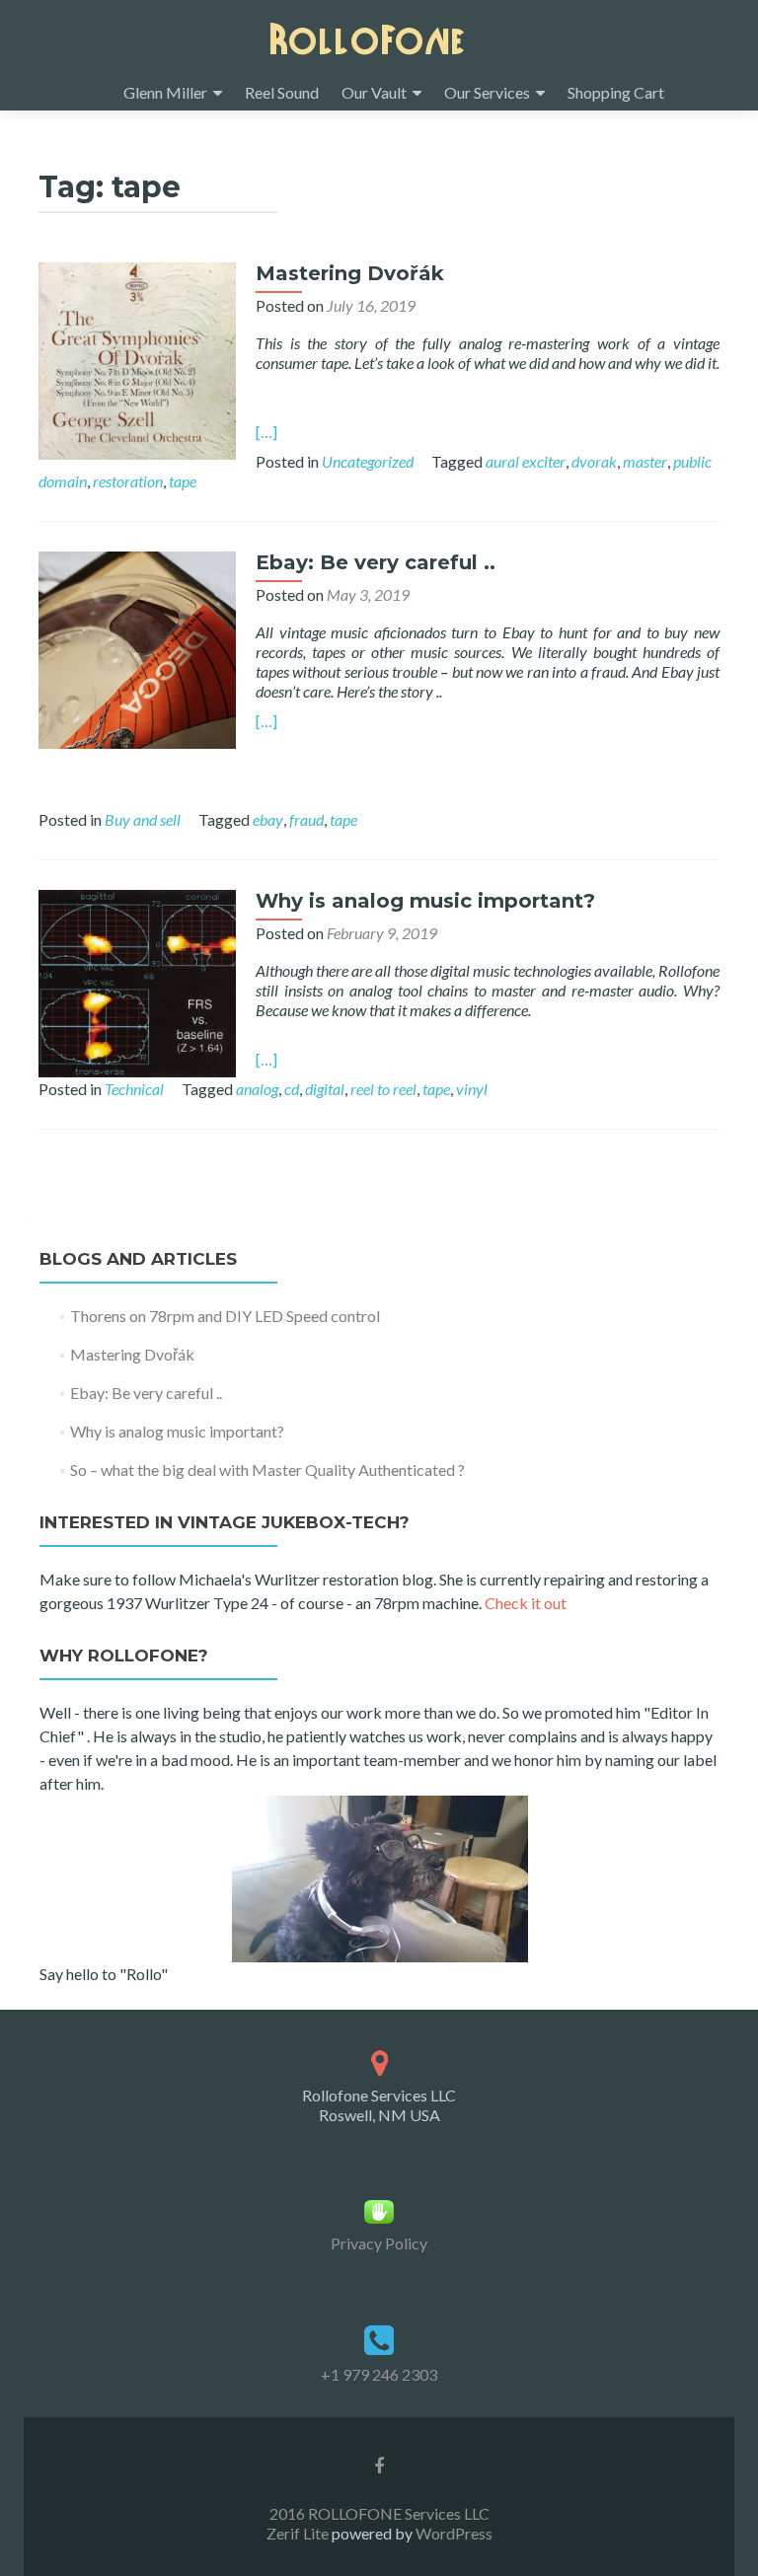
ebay (268, 819)
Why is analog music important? (425, 901)
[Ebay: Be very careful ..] (137, 648)
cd (292, 1089)
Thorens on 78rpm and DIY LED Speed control (225, 1316)
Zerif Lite (299, 2533)
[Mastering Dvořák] (137, 359)
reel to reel (383, 1089)
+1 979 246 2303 (379, 2374)
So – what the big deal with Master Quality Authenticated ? (267, 1470)
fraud (306, 819)
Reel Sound (282, 92)
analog (257, 1089)
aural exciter (526, 461)
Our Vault (374, 92)
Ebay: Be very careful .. (376, 562)
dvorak (594, 461)
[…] (266, 432)
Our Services (487, 92)
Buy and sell (143, 819)
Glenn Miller (165, 92)
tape (183, 481)
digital (325, 1089)
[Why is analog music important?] (137, 981)
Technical (134, 1089)
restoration (128, 481)
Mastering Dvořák (350, 273)
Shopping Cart (616, 92)
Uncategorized (368, 461)
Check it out (526, 1603)
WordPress (453, 2533)
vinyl (472, 1089)
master (645, 461)
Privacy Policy (379, 2243)
